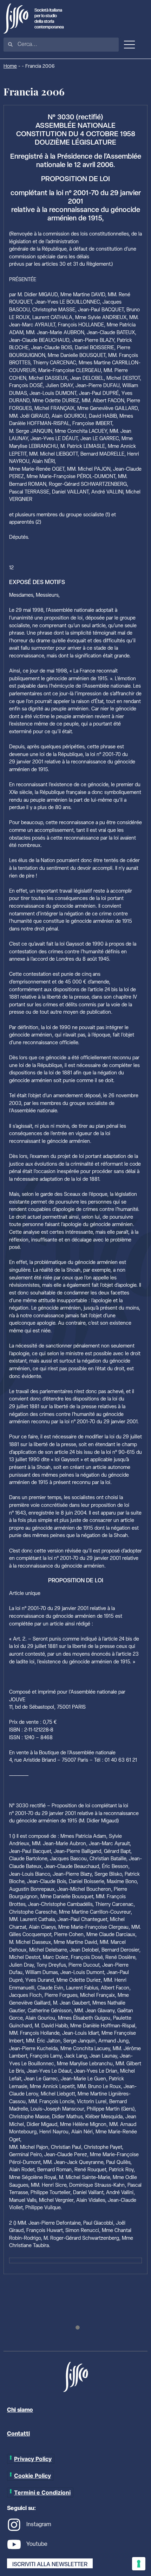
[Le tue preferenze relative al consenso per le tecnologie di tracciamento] (139, 2564)
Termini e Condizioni (42, 2492)
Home (10, 67)
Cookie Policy (32, 2476)
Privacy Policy (33, 2459)
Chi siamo (20, 2410)
